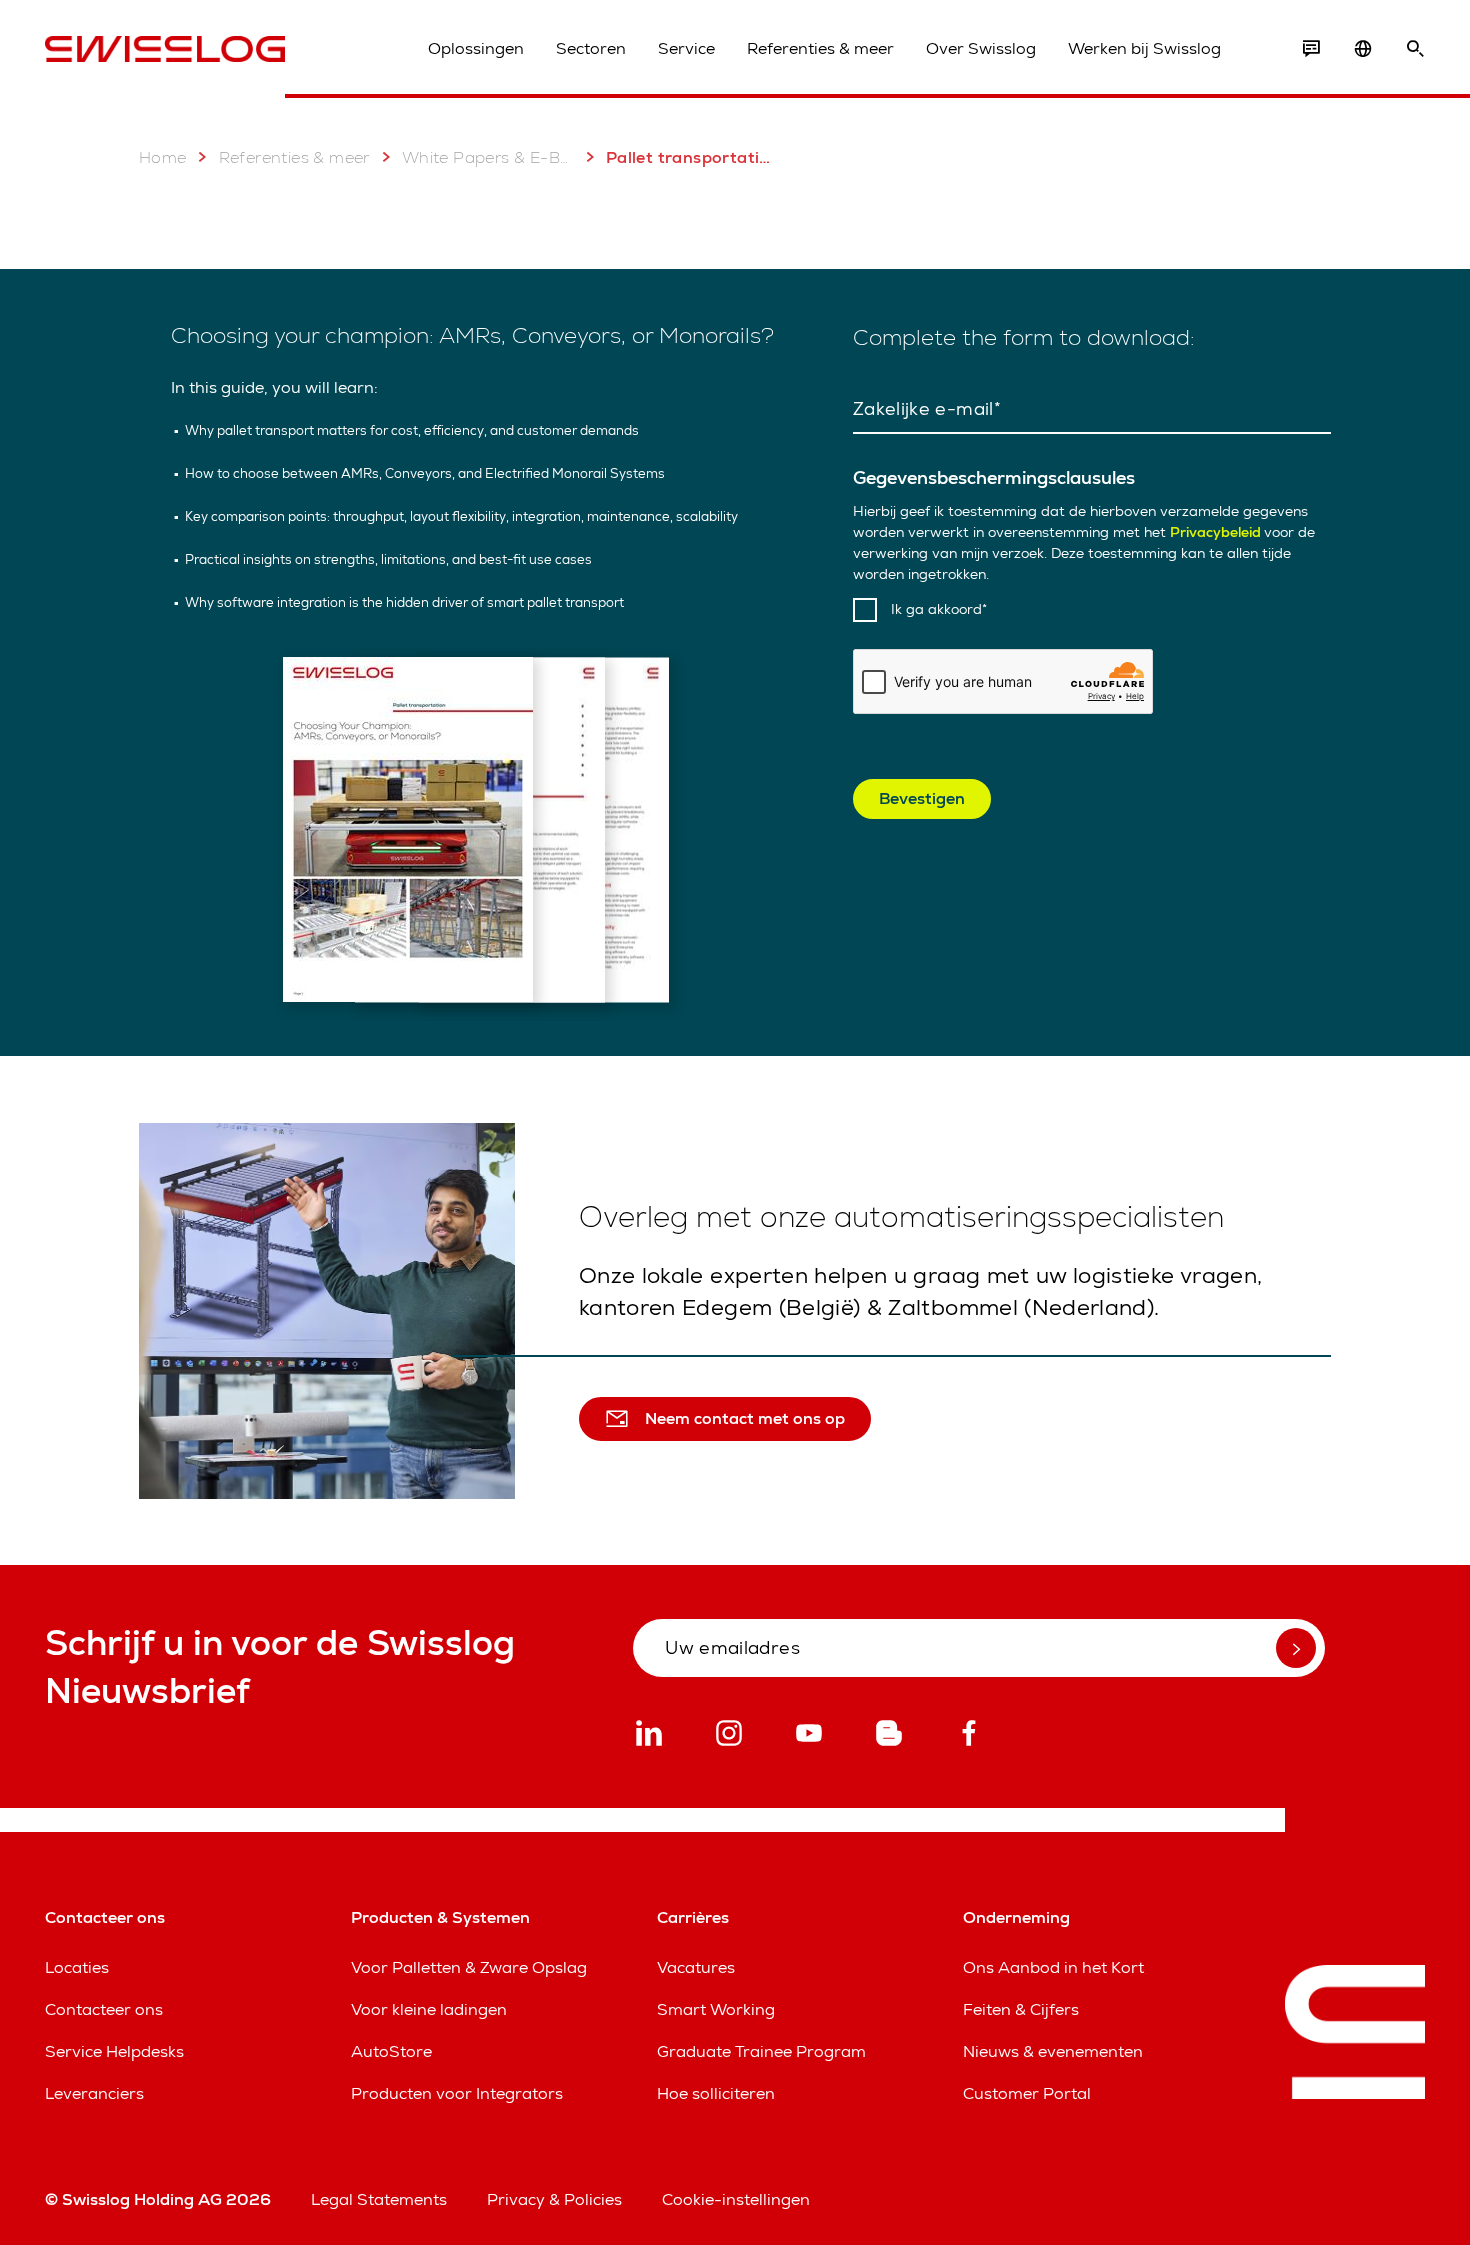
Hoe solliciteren (716, 2093)
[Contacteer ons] (1311, 49)
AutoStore (391, 2051)
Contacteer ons (104, 2009)
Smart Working (716, 2009)
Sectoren (591, 48)
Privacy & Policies (554, 2199)
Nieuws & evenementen (1053, 2051)
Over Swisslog (981, 48)
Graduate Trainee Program (761, 2051)
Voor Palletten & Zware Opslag (469, 1967)
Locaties (77, 1967)
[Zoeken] (1415, 49)
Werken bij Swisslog (1144, 48)
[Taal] (1363, 49)
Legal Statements (379, 2199)
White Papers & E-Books (488, 157)
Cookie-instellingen (736, 2199)
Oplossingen (476, 48)
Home (163, 157)
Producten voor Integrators (457, 2093)
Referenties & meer (820, 48)
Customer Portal (1027, 2093)
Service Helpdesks (114, 2051)
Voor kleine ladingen (429, 2009)
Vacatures (696, 1967)
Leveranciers (94, 2093)
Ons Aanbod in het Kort (1053, 1967)
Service (686, 48)
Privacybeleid (1217, 532)
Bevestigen (922, 798)
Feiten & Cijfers (1021, 2009)
